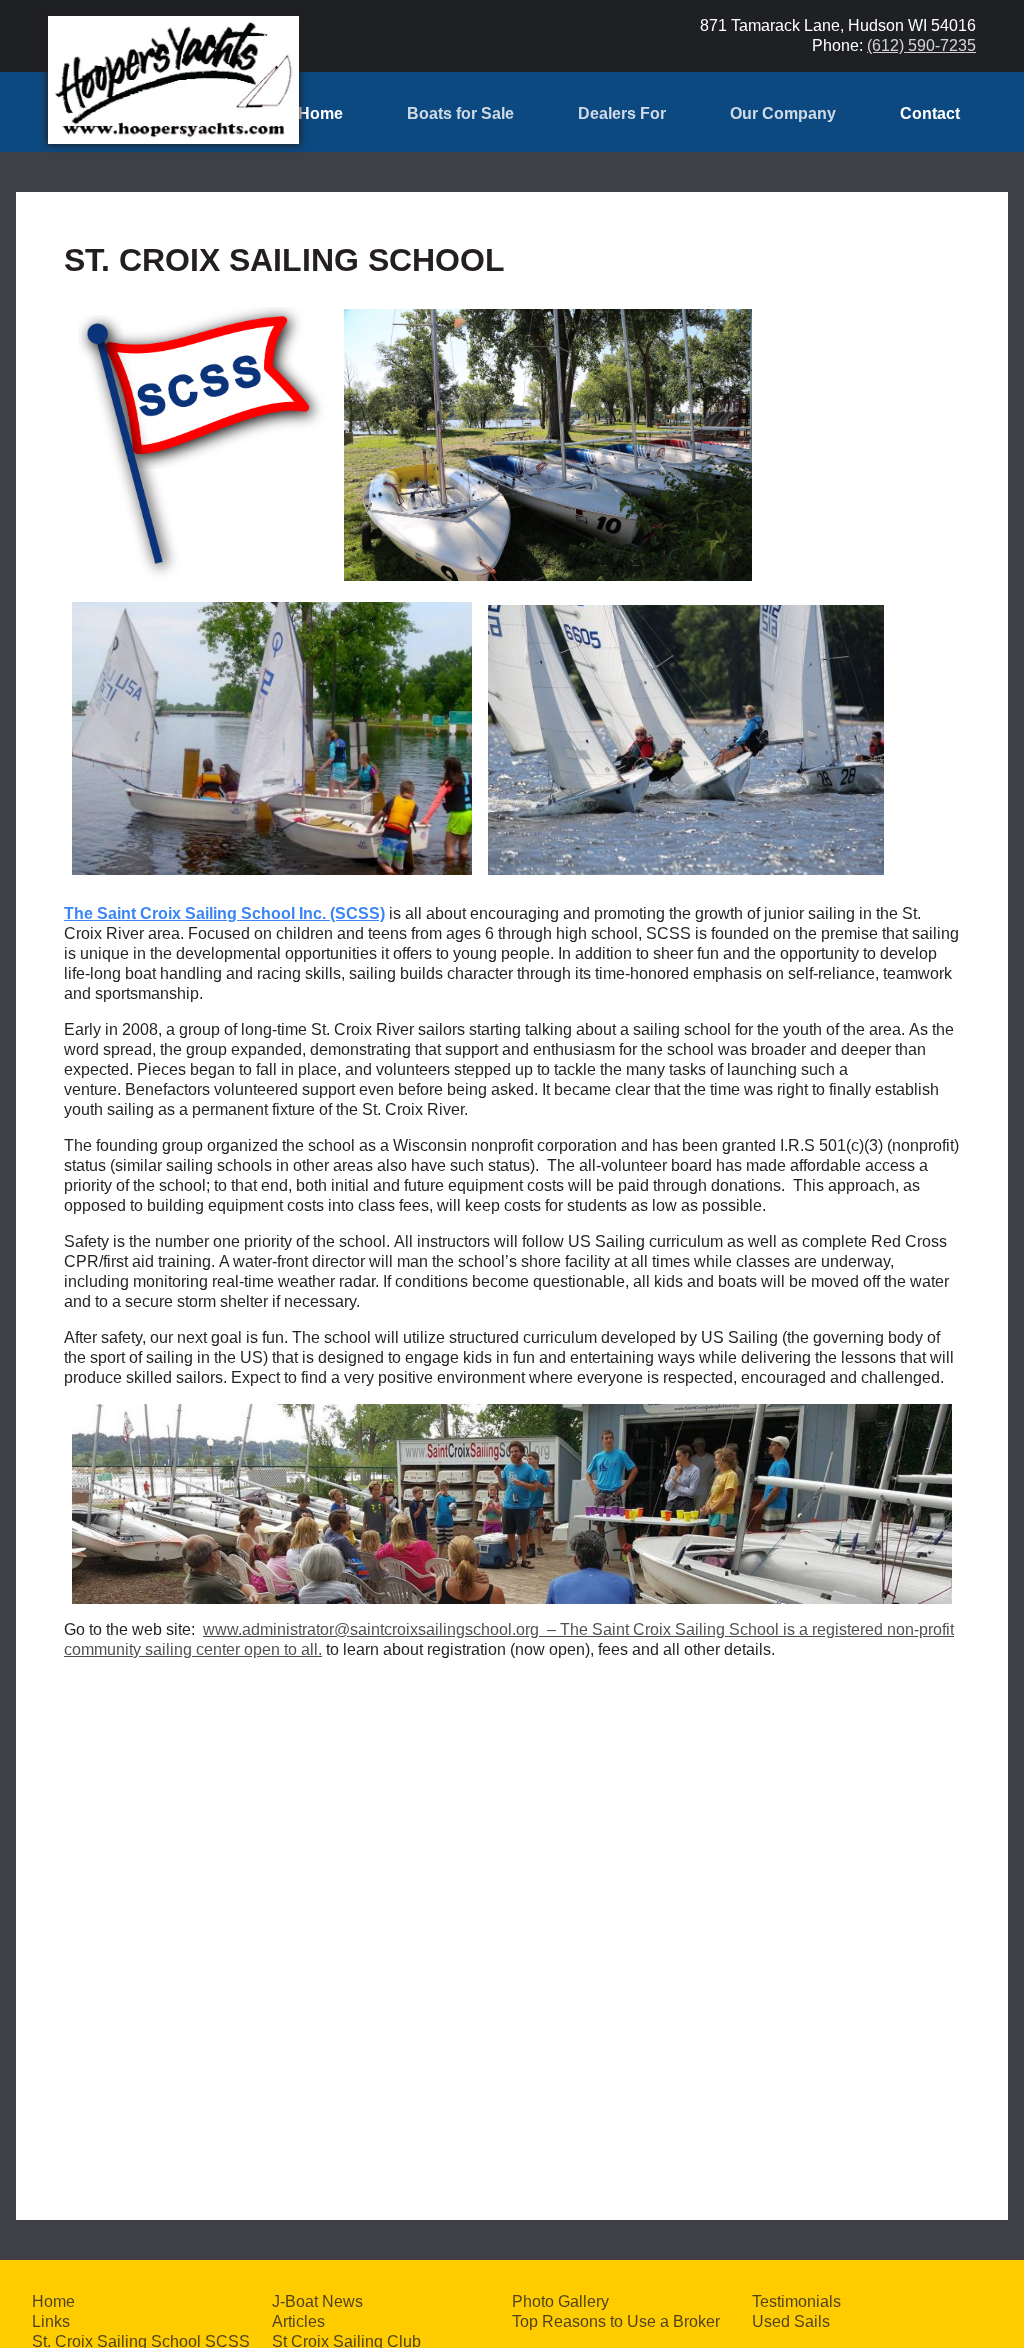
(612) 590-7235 (921, 45)
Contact (930, 113)
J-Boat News (317, 2301)
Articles (298, 2321)
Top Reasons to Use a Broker (616, 2321)
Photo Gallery (560, 2301)
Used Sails (791, 2321)
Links (51, 2321)
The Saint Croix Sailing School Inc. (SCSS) (224, 913)
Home (320, 113)
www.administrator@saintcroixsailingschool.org (371, 1629)
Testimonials (796, 2301)
